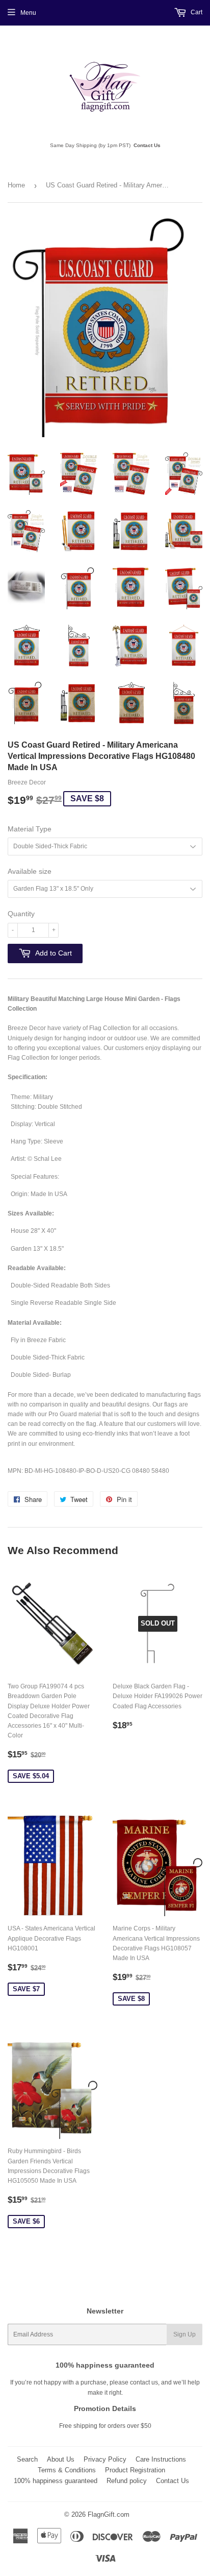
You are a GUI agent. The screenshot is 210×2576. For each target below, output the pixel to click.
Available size (30, 871)
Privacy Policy (105, 2459)
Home (16, 185)
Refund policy (127, 2481)
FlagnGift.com (109, 2514)
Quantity (21, 914)
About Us (61, 2459)
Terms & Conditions (67, 2470)
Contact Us (147, 145)
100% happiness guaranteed (56, 2481)
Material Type (30, 829)
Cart (196, 12)
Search (27, 2459)
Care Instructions (161, 2459)
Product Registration (135, 2470)
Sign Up (185, 2334)
